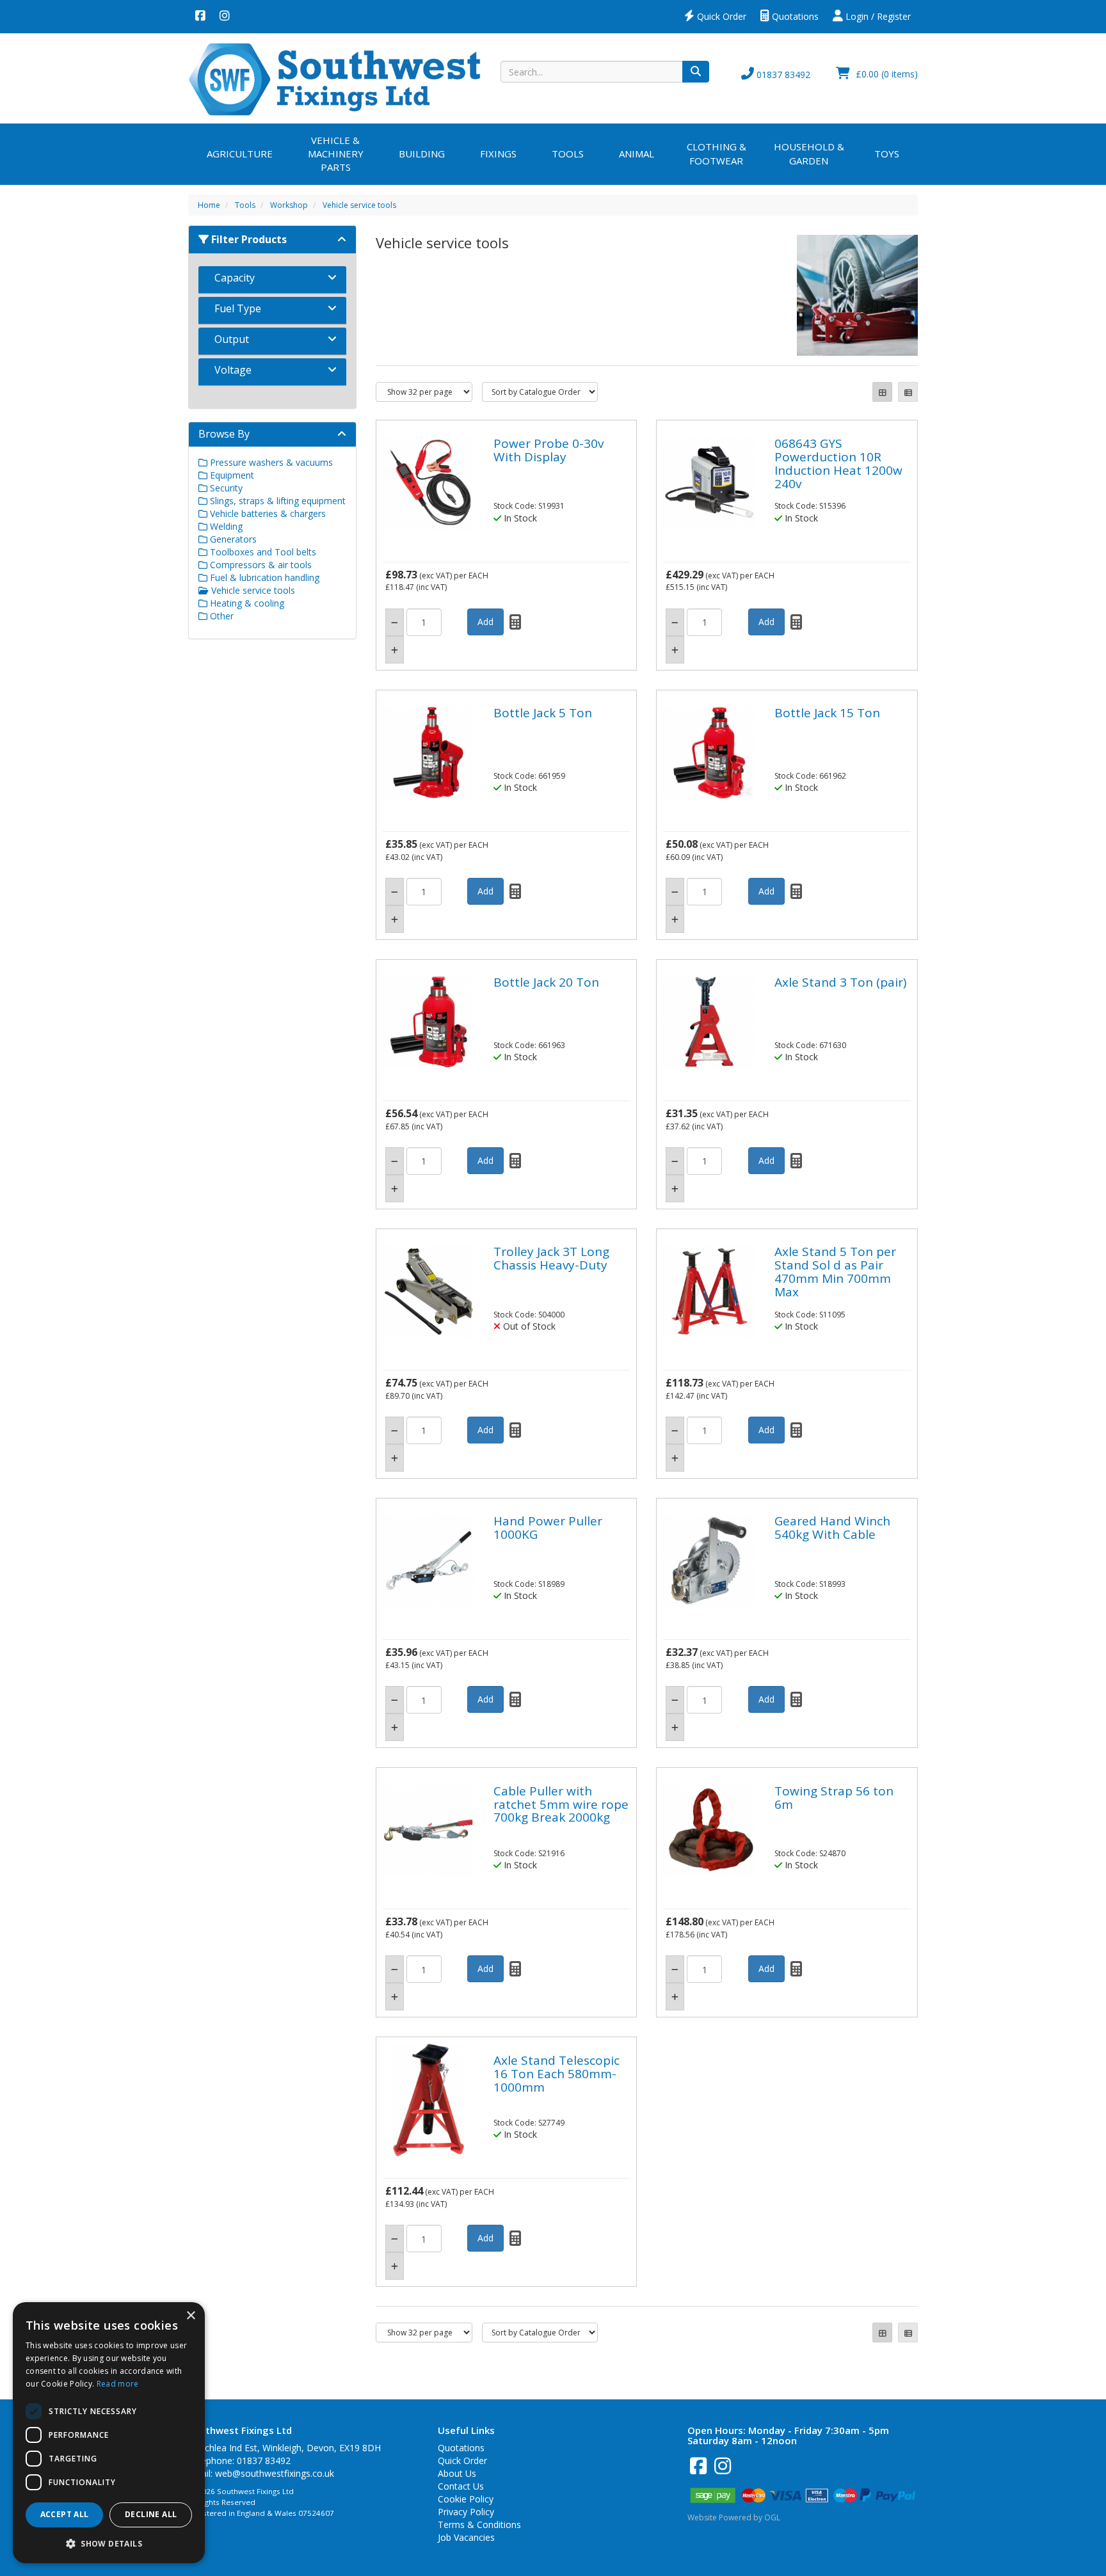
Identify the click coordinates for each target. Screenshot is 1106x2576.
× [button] (190, 2316)
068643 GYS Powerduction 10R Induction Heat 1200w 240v (838, 464)
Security (225, 488)
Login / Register (877, 16)
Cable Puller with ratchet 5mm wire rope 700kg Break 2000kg (561, 1804)
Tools (568, 154)
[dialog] (109, 2433)
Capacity (235, 278)
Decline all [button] (151, 2514)
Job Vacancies (466, 2537)
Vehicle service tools (359, 205)
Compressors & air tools (260, 565)
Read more (118, 2384)
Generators (232, 539)
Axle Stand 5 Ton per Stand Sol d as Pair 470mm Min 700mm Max (835, 1272)
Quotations (794, 16)
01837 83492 (782, 75)
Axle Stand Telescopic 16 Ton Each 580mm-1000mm (557, 2074)
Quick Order (720, 16)
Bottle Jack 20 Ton (546, 982)
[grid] (882, 392)
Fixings (498, 154)
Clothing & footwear (717, 153)
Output (232, 339)
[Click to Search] (696, 72)
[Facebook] (200, 17)
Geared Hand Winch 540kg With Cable (832, 1528)
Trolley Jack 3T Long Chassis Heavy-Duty (551, 1258)
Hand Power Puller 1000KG (548, 1528)
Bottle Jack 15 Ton (827, 713)
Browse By (224, 434)
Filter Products (248, 239)
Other (220, 616)
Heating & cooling (246, 603)
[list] (908, 392)
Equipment (231, 475)
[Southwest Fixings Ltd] (334, 78)
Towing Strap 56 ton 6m (834, 1798)
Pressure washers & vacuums (270, 462)
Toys (887, 154)
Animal (637, 154)
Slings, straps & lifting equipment (276, 501)
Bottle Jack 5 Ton (543, 713)
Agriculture (240, 154)
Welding (225, 526)
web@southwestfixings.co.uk (275, 2473)
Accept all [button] (65, 2514)
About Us (457, 2473)
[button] (109, 2543)
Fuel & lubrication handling (263, 577)
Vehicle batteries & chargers (267, 513)
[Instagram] (225, 17)
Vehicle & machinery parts (336, 154)
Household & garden (809, 153)
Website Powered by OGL (734, 2517)
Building (422, 154)
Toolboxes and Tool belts (262, 552)
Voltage (233, 370)
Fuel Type (238, 308)
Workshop (289, 205)
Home (209, 205)
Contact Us (461, 2486)
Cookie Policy (466, 2499)
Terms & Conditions (479, 2524)
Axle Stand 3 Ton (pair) (840, 982)
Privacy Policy (466, 2512)
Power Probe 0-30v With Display (549, 450)
